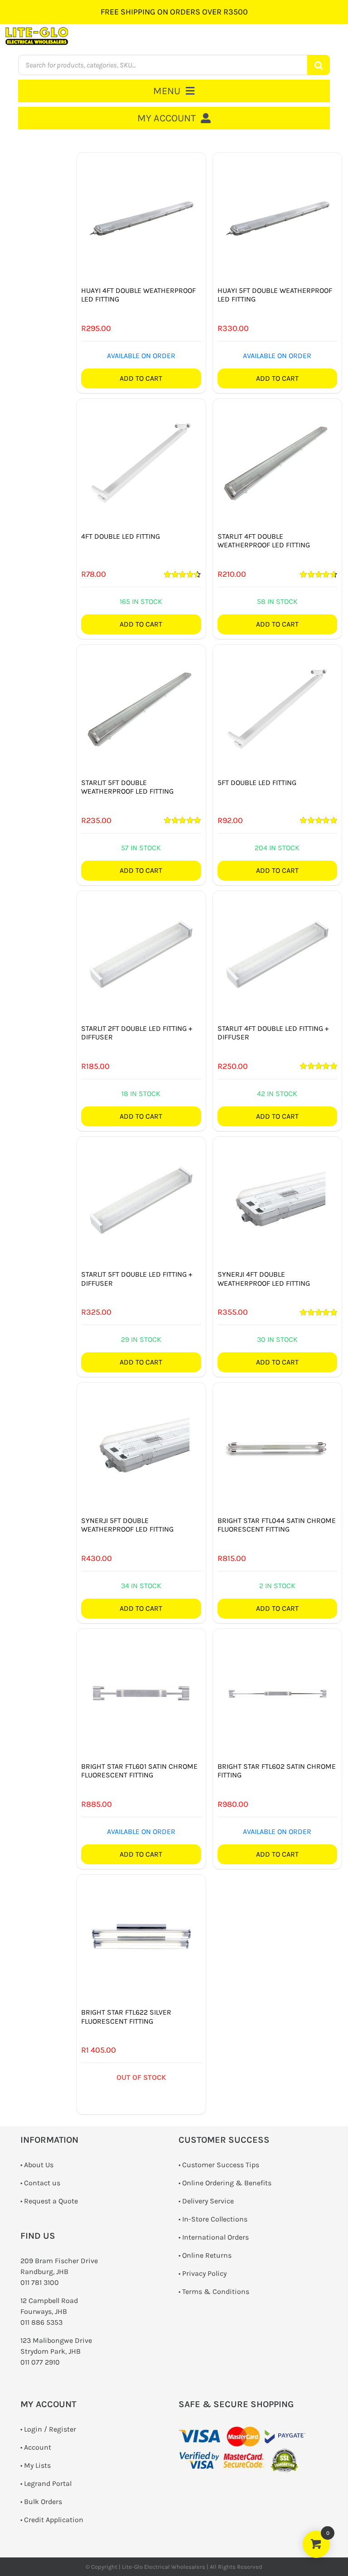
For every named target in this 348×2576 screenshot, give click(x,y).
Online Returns (207, 2255)
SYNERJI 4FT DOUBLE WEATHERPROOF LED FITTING (264, 1278)
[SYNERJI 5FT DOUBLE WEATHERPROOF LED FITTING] (141, 1447)
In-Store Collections (215, 2219)
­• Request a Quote (49, 2201)
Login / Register (50, 2429)
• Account (36, 2447)
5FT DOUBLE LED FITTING (257, 783)
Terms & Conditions (216, 2291)
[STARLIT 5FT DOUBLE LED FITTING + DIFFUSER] (141, 1201)
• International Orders (214, 2237)
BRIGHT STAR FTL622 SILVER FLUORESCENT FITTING (126, 2016)
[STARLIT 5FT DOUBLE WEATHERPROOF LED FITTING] (141, 709)
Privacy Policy (204, 2273)
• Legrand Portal (46, 2483)
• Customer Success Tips (219, 2165)
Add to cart (141, 378)
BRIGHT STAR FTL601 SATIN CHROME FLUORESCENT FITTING (139, 1771)
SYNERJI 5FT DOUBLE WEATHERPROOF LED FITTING (127, 1525)
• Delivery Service (206, 2201)
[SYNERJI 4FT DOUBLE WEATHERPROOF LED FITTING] (277, 1201)
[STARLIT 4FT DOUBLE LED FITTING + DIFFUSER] (277, 955)
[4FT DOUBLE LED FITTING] (141, 463)
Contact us (42, 2183)
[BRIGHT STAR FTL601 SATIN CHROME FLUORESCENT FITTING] (141, 1693)
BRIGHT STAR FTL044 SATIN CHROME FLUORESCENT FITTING (277, 1525)
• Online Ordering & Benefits (225, 2183)
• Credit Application (52, 2520)
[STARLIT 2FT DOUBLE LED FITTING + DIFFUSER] (141, 955)
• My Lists (36, 2465)
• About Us (37, 2165)
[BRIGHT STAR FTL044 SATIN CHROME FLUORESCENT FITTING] (277, 1447)
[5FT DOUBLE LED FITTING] (277, 709)
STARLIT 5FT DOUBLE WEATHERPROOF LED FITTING (127, 787)
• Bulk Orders (41, 2502)
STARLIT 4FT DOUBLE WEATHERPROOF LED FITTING (264, 541)
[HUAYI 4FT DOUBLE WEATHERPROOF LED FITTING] (141, 217)
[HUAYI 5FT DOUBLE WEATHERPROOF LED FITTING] (277, 217)
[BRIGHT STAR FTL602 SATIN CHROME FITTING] (277, 1693)
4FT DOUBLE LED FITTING (121, 536)
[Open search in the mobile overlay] (174, 65)
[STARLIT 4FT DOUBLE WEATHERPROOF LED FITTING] (277, 463)
